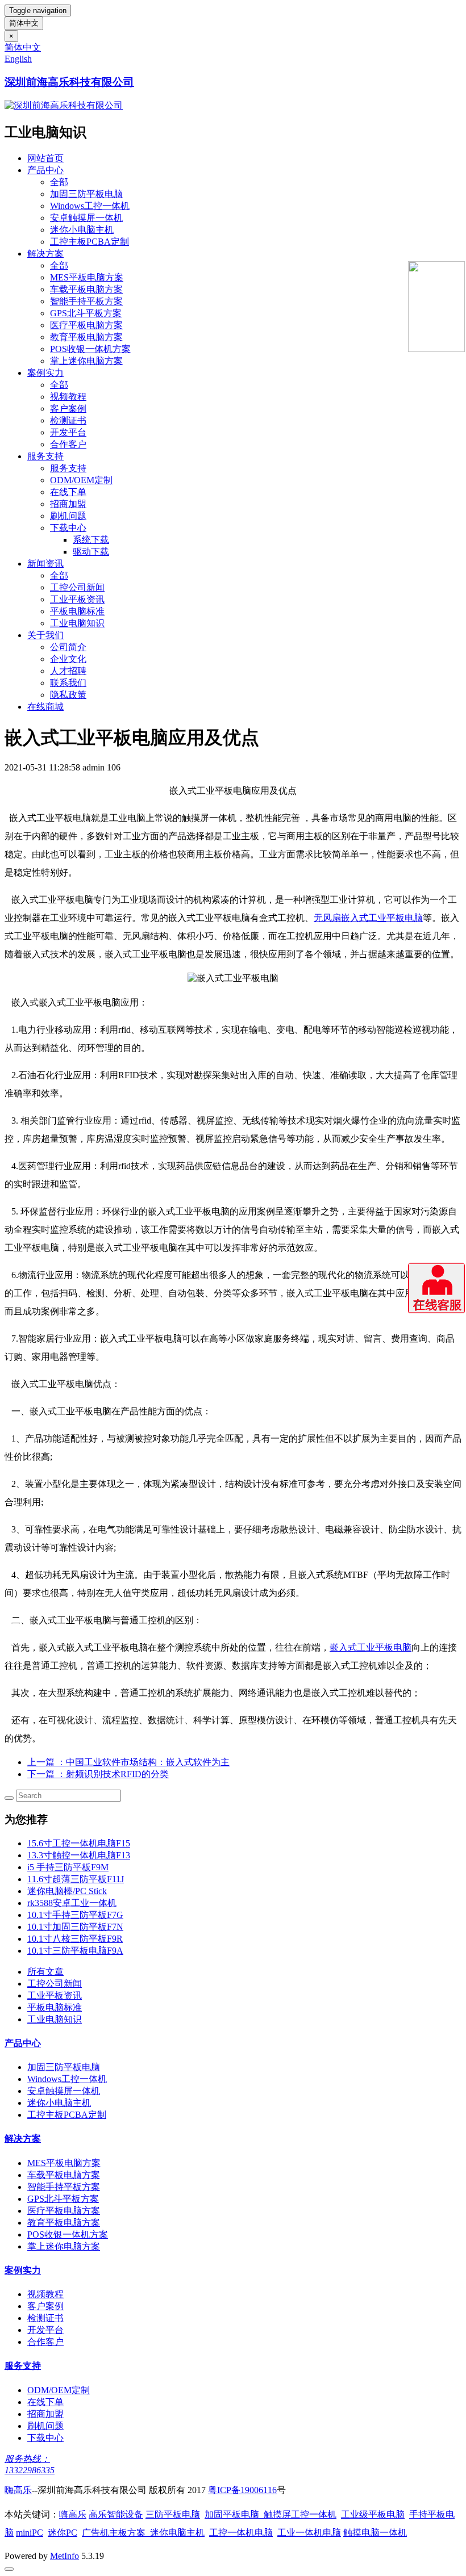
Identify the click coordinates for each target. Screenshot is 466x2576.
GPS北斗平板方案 (86, 313)
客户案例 (68, 409)
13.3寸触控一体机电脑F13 (79, 1855)
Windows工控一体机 (90, 206)
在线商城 (45, 707)
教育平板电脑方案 (86, 337)
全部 (59, 182)
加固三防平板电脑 (86, 194)
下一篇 (98, 1774)
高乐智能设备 (116, 2514)
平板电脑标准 (77, 611)
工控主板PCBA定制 (90, 242)
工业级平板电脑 (373, 2514)
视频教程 (68, 397)
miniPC (30, 2533)
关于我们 (45, 635)
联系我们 (68, 683)
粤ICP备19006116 (242, 2490)
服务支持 (45, 456)
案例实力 (45, 373)
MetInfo (65, 2556)
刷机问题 (68, 516)
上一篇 (128, 1762)
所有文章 (45, 1972)
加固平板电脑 (232, 2514)
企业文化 (68, 659)
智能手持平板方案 (86, 301)
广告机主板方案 (116, 2533)
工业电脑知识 (77, 623)
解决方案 (45, 254)
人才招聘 (68, 671)
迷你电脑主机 (177, 2533)
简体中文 (24, 23)
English (18, 59)
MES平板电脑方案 (87, 277)
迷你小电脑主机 (82, 230)
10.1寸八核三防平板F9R (75, 1939)
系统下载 (91, 540)
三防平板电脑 (173, 2514)
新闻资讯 (45, 564)
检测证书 (68, 420)
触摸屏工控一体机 (298, 2514)
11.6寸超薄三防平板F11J (76, 1879)
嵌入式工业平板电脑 (371, 1647)
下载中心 (68, 528)
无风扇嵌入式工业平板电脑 (368, 918)
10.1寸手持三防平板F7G (75, 1915)
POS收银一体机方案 (90, 349)
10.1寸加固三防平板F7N (75, 1927)
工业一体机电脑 (309, 2533)
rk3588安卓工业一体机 (72, 1903)
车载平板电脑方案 (86, 289)
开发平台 (68, 432)
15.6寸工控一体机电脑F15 (79, 1843)
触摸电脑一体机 (375, 2533)
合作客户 (68, 444)
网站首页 (45, 158)
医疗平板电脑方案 (86, 325)
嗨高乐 (18, 2490)
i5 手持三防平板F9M (68, 1867)
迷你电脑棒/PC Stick (67, 1891)
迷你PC (63, 2533)
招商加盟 (68, 504)
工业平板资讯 (77, 599)
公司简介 (68, 647)
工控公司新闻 (77, 587)
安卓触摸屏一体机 (86, 218)
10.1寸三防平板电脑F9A (75, 1951)
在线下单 (68, 492)
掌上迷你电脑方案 (86, 361)
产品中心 (45, 170)
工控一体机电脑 (241, 2533)
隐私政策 (68, 695)
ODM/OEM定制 (81, 480)
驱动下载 (91, 552)
